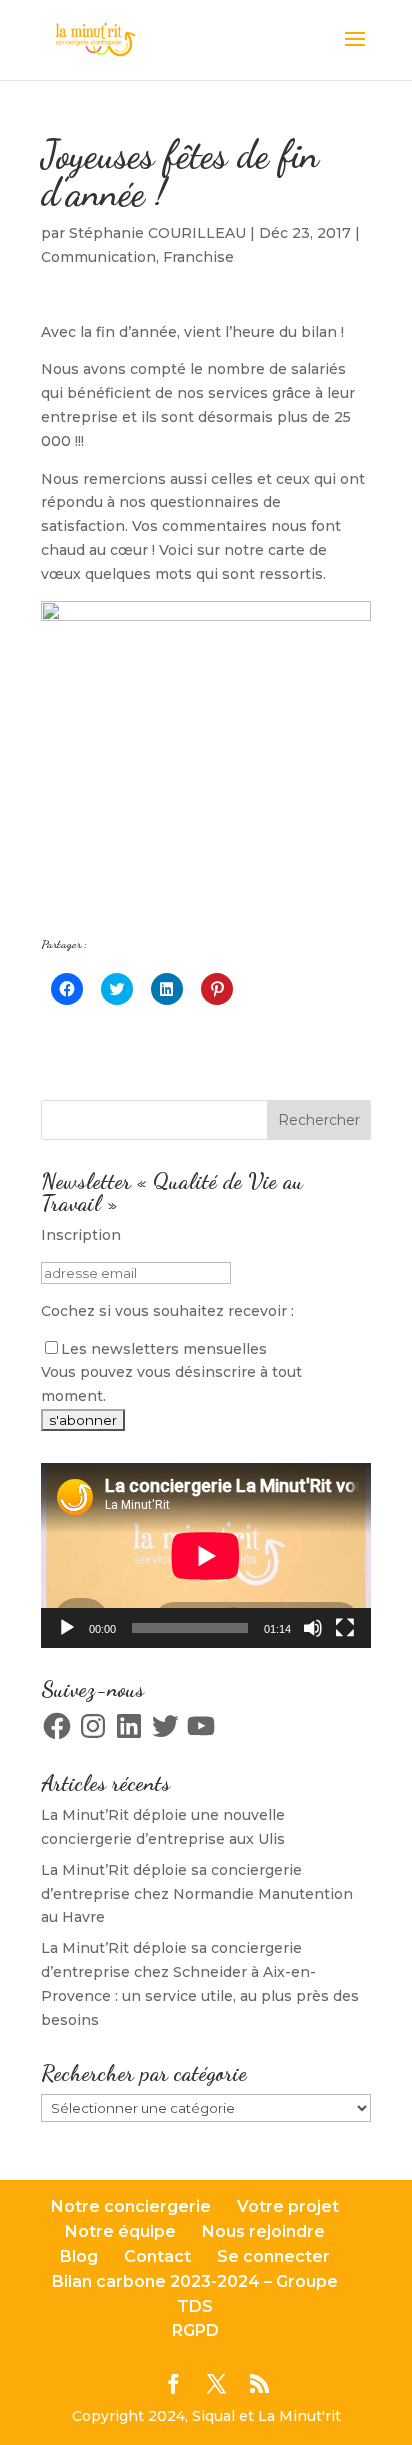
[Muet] (313, 1628)
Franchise (198, 257)
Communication (98, 257)
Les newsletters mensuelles (164, 1349)
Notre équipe (120, 2231)
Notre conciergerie (131, 2206)
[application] (206, 1555)
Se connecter (273, 2256)
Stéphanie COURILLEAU (157, 233)
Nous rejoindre (263, 2231)
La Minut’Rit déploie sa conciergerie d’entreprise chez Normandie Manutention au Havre (197, 1894)
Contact (157, 2256)
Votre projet (288, 2206)
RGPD (195, 2330)
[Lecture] (67, 1628)
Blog (79, 2256)
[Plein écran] (345, 1628)
